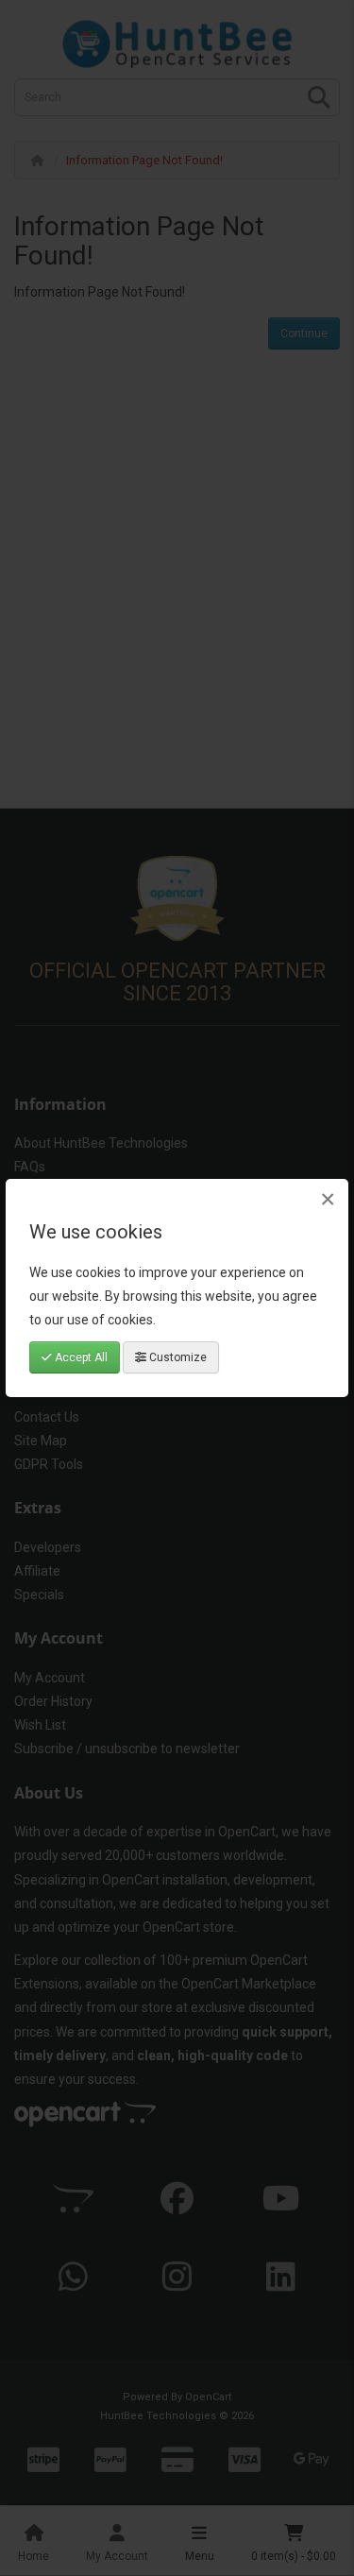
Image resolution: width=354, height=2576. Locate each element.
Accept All (80, 1357)
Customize (177, 1357)
